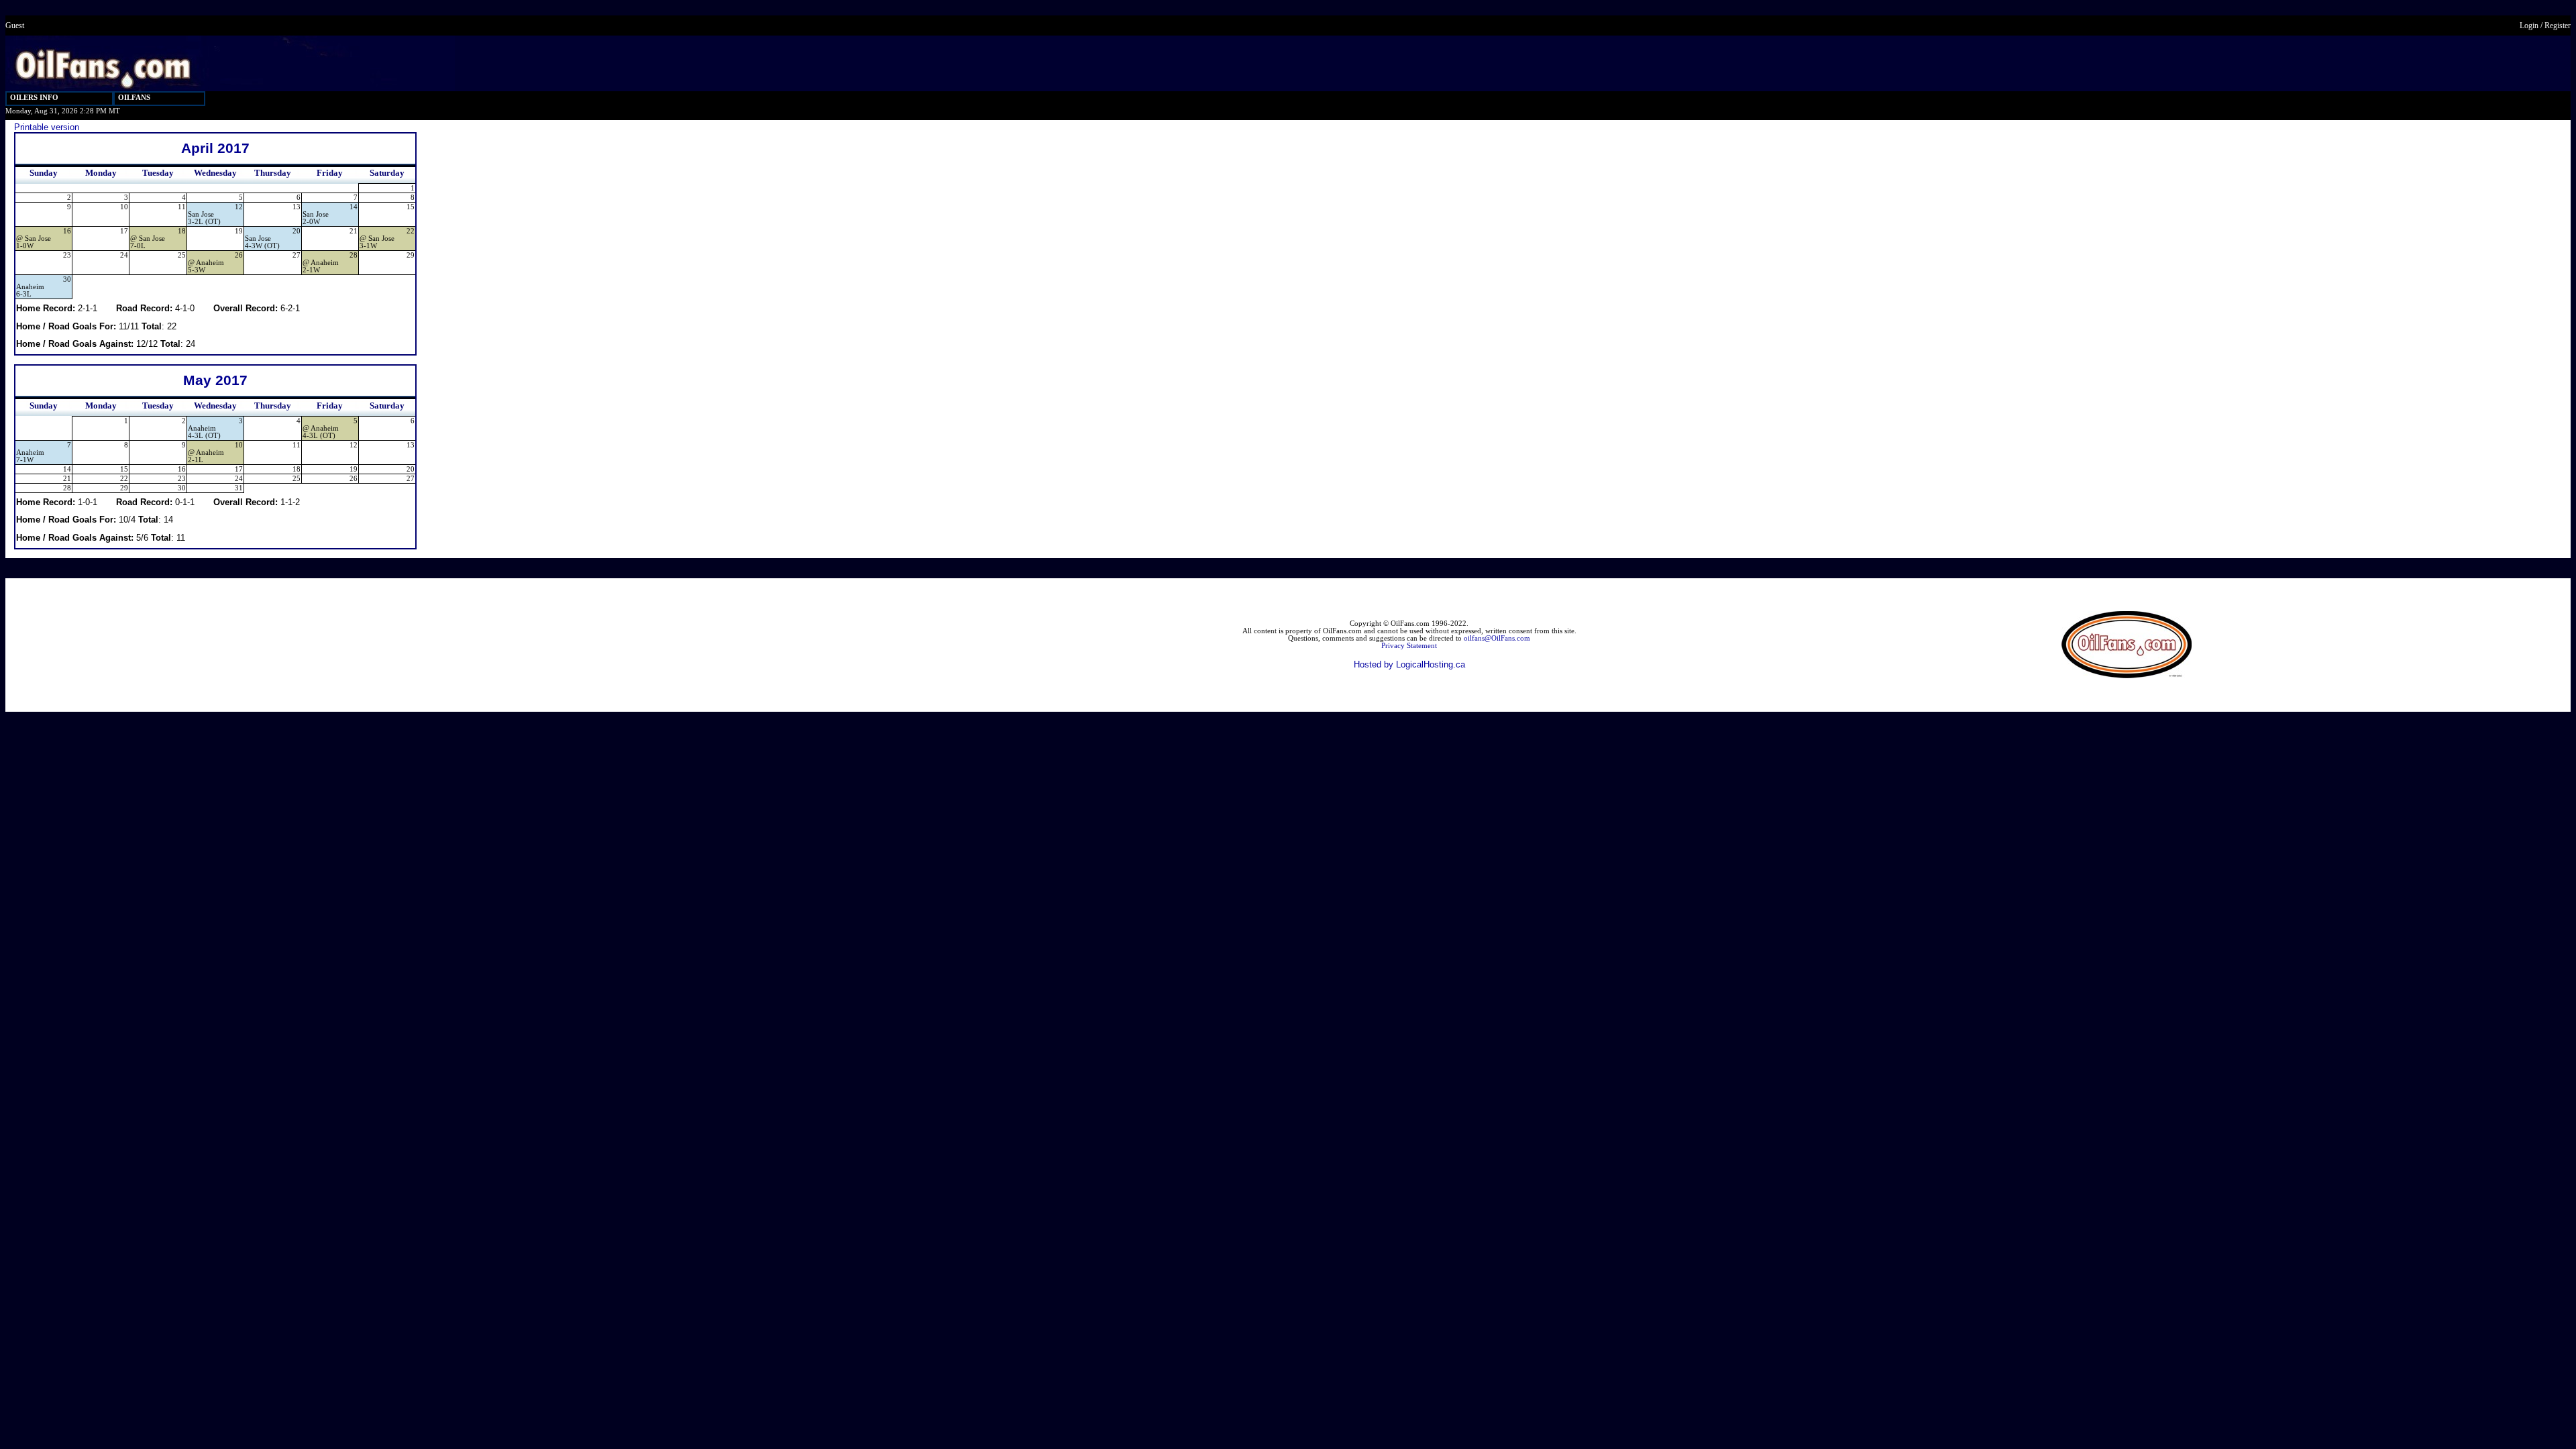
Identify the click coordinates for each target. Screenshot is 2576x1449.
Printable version (47, 127)
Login (2529, 25)
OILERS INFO (34, 98)
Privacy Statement (1409, 646)
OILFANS (134, 98)
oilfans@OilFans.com (1497, 638)
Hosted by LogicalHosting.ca (1409, 664)
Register (2558, 25)
